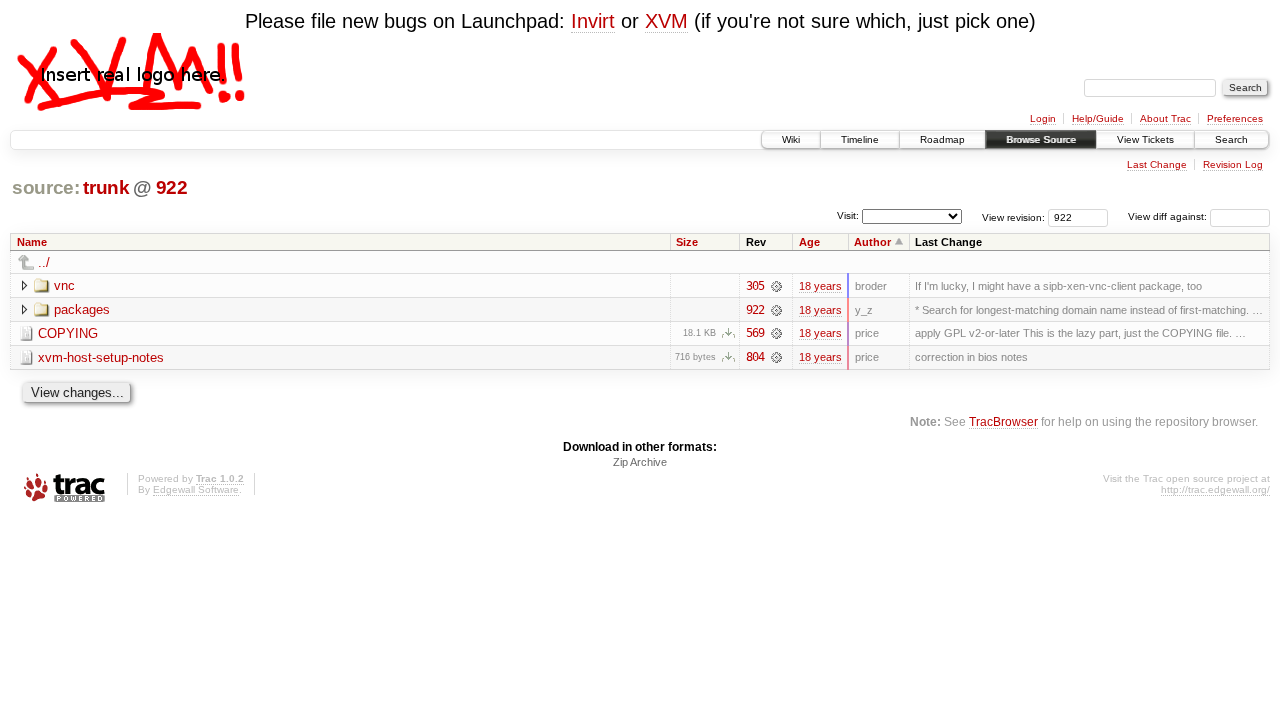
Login (1043, 118)
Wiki (791, 139)
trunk (106, 187)
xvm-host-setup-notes (101, 357)
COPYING (68, 333)
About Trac (1165, 118)
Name (32, 242)
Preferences (1235, 118)
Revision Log (1233, 164)
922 (172, 187)
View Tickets (1145, 139)
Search (1231, 139)
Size (687, 242)
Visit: (848, 215)
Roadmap (942, 139)
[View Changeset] (776, 286)
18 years (820, 286)
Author (872, 242)
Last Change (1157, 164)
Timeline (860, 139)
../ (44, 262)
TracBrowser (1003, 421)
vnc (64, 285)
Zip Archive (640, 462)
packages (82, 309)
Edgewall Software (196, 489)
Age (809, 242)
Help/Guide (1098, 118)
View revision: (1013, 216)
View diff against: (1169, 216)
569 (755, 333)
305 (755, 286)
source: (46, 187)
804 (755, 357)
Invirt (593, 21)
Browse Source (1041, 139)
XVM (666, 21)
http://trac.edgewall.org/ (1215, 489)
